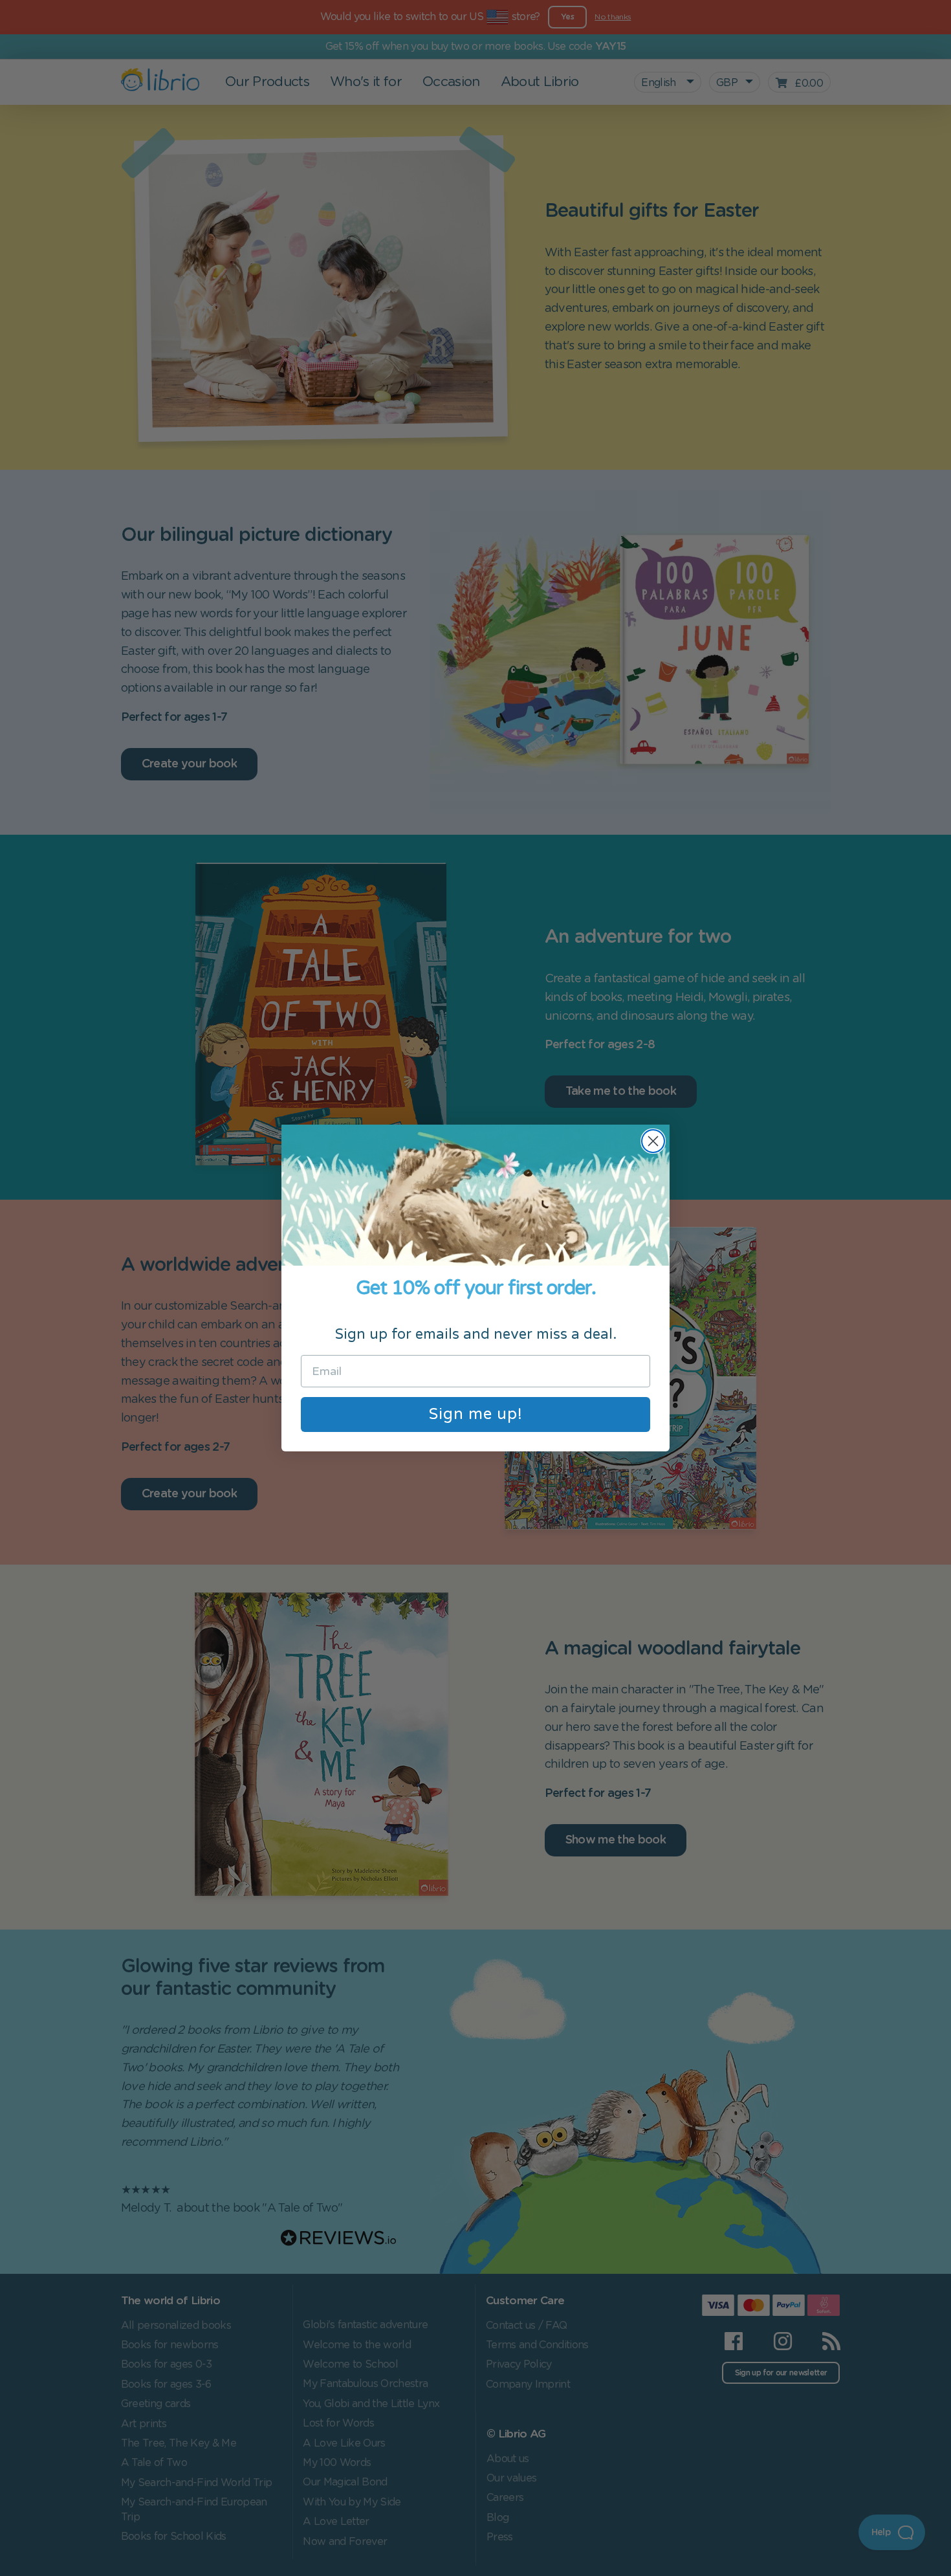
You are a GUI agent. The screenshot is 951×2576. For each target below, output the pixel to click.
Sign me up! (476, 1414)
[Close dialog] (653, 1141)
